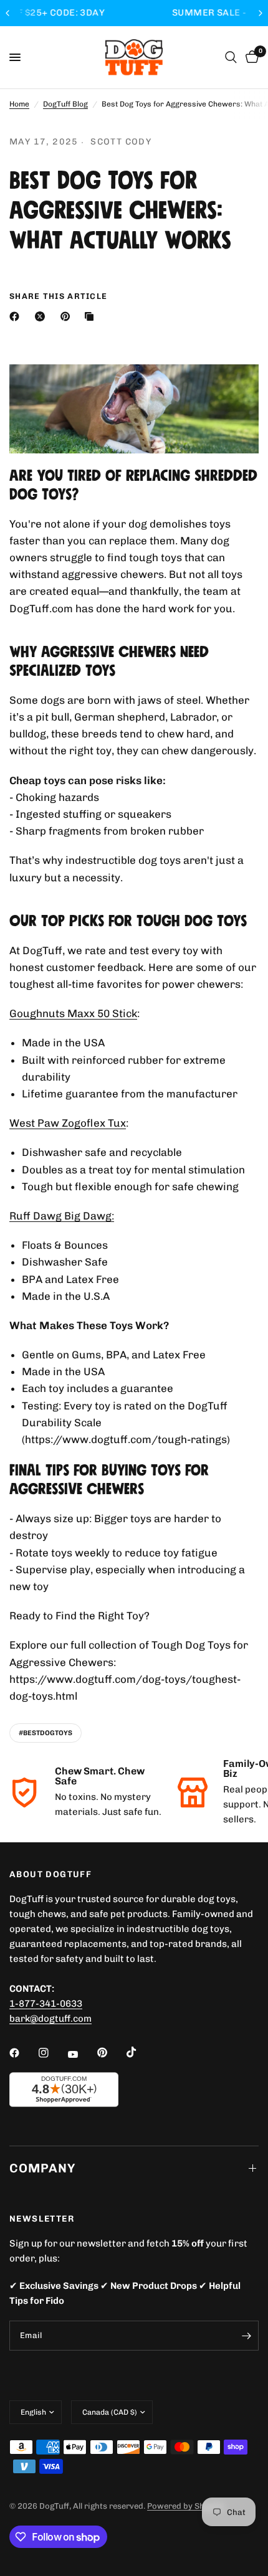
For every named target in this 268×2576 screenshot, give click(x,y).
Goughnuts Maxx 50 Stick (73, 1013)
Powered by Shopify (186, 2506)
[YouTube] (82, 2054)
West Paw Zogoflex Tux (68, 1123)
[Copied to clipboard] (92, 316)
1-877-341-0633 (46, 2004)
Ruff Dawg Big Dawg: (62, 1216)
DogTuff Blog (65, 104)
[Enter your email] (246, 2336)
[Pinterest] (68, 316)
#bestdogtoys (45, 1733)
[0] (250, 57)
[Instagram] (52, 2053)
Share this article (58, 296)
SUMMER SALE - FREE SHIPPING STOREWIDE (138, 13)
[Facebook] (17, 316)
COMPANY (42, 2168)
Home (19, 104)
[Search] (231, 57)
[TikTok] (140, 2052)
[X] (42, 316)
